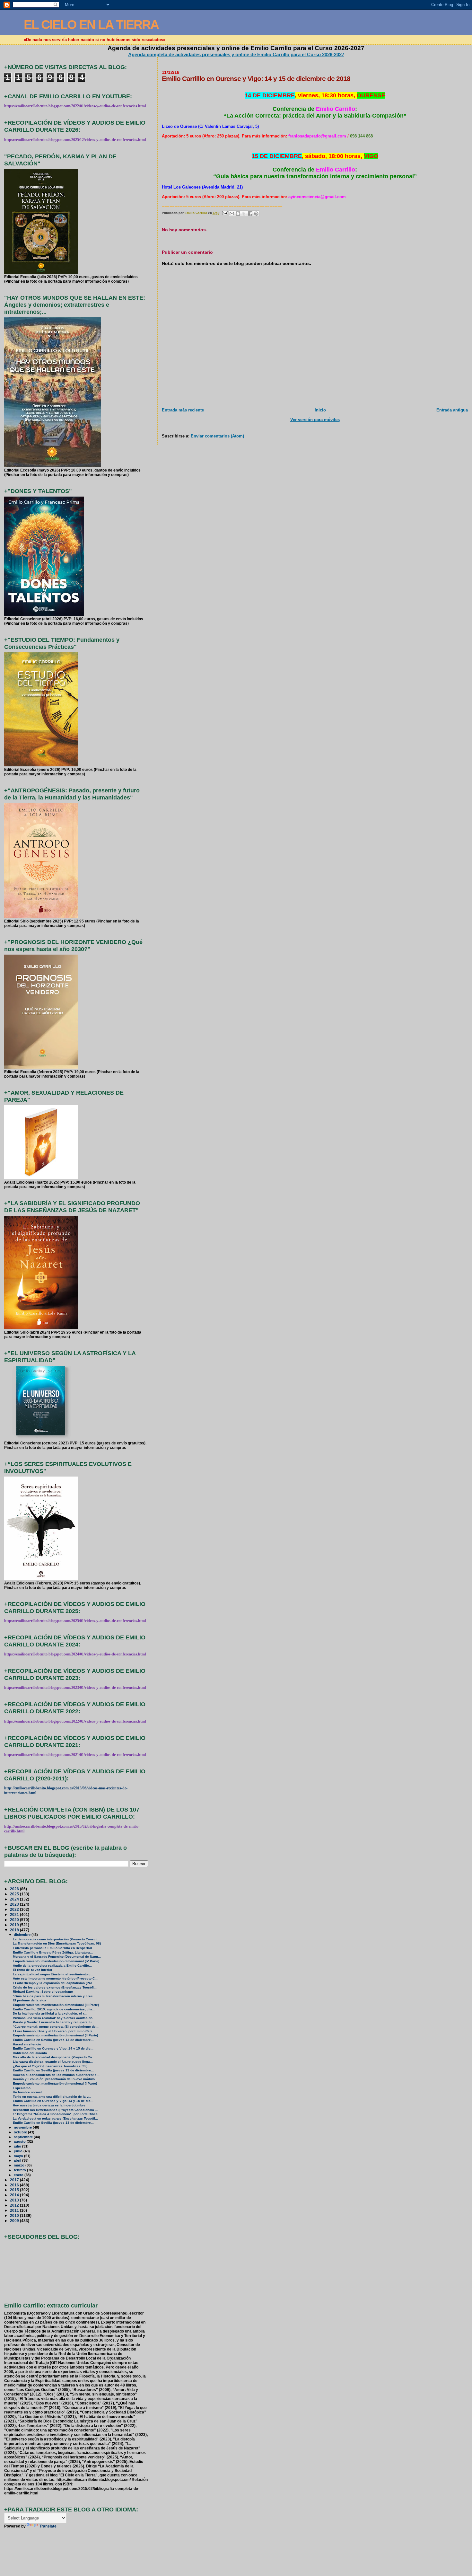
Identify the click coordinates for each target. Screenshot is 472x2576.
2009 (15, 2221)
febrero (20, 2170)
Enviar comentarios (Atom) (217, 436)
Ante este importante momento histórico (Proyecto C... (55, 1978)
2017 (15, 2180)
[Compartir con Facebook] (250, 214)
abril (18, 2160)
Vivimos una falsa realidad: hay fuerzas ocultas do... (54, 2018)
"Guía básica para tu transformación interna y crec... (54, 1996)
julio (18, 2146)
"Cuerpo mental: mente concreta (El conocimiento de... (56, 2027)
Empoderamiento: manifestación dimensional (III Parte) (56, 2005)
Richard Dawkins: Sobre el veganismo (43, 1992)
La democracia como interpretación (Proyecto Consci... (56, 1939)
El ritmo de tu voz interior (33, 1970)
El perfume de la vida (30, 2000)
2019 (15, 1925)
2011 (15, 2210)
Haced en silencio (27, 2044)
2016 (15, 2185)
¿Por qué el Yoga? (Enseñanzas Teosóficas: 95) (50, 2066)
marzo (20, 2165)
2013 (15, 2200)
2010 (15, 2215)
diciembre (23, 1935)
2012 (15, 2205)
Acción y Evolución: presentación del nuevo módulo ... (56, 2079)
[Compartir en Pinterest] (256, 214)
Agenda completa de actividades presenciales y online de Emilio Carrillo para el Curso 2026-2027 (236, 54)
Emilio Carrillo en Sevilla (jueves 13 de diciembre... (53, 2040)
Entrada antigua (452, 410)
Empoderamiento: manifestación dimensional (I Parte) (55, 2083)
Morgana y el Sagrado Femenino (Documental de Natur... (57, 1957)
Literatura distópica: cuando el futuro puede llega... (53, 2062)
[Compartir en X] (244, 214)
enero (19, 2175)
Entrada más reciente (183, 410)
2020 (15, 1920)
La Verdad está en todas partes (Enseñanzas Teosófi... (55, 2118)
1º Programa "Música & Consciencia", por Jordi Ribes (55, 2114)
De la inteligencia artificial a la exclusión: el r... (50, 2013)
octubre (21, 2132)
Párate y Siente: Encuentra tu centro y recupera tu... (54, 2022)
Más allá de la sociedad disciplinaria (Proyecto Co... (54, 2057)
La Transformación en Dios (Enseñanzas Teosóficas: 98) (57, 1943)
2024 (15, 1899)
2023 (15, 1904)
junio (19, 2151)
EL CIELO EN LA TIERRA (91, 25)
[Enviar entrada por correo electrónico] (225, 213)
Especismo (22, 2088)
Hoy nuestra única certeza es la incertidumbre (49, 2105)
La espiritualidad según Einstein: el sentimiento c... (53, 1974)
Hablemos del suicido (30, 2053)
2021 (15, 1914)
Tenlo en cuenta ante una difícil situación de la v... (52, 2097)
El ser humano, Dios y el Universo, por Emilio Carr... (54, 2031)
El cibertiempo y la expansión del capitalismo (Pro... (54, 1983)
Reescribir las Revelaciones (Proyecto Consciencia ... (55, 2110)
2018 (15, 1930)
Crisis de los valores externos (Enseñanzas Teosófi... (55, 1987)
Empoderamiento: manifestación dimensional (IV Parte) (56, 1961)
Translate (48, 2526)
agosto (20, 2141)
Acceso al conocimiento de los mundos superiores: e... (56, 2075)
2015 (15, 2190)
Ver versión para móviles (315, 420)
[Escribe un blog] (238, 214)
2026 (15, 1889)
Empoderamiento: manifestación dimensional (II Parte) (55, 2035)
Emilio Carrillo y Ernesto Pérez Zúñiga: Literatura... (53, 1952)
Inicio (320, 410)
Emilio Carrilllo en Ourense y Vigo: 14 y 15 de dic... (53, 2048)
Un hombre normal (27, 2092)
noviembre (23, 2127)
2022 (15, 1909)
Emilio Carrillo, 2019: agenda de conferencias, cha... (54, 2009)
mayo (19, 2156)
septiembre (24, 2137)
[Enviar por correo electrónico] (232, 214)
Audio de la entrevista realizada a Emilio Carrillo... (52, 1966)
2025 (15, 1894)
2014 (15, 2195)
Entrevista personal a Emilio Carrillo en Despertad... (54, 1948)
